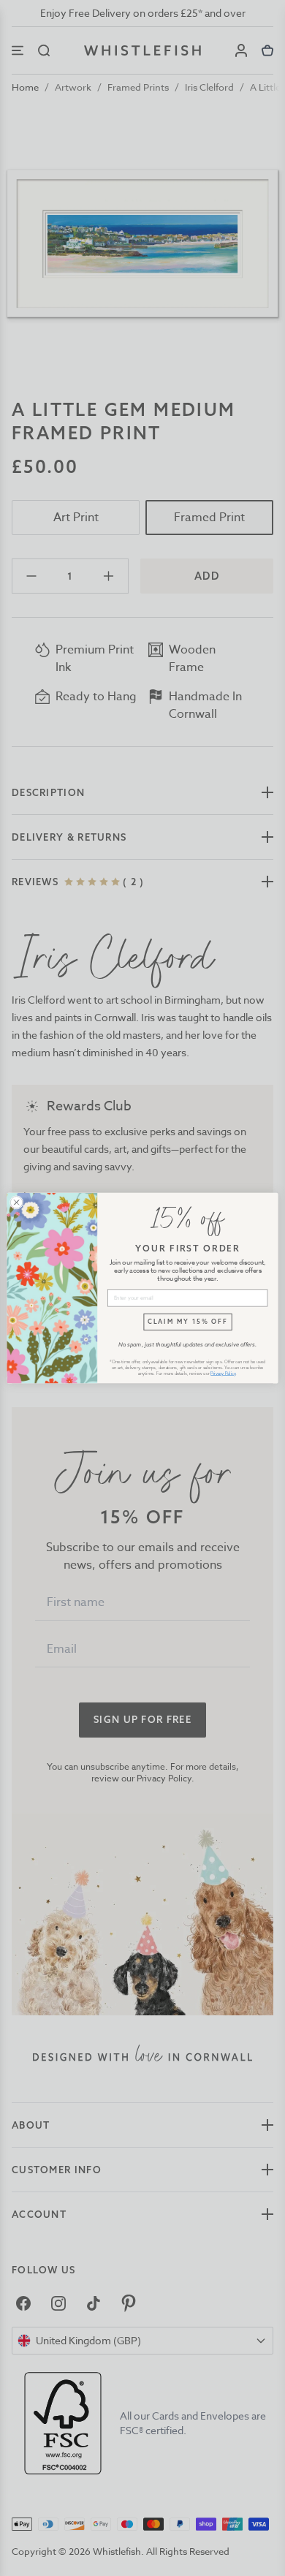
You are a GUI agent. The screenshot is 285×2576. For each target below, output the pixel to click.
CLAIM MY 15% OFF (188, 1321)
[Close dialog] (16, 1202)
